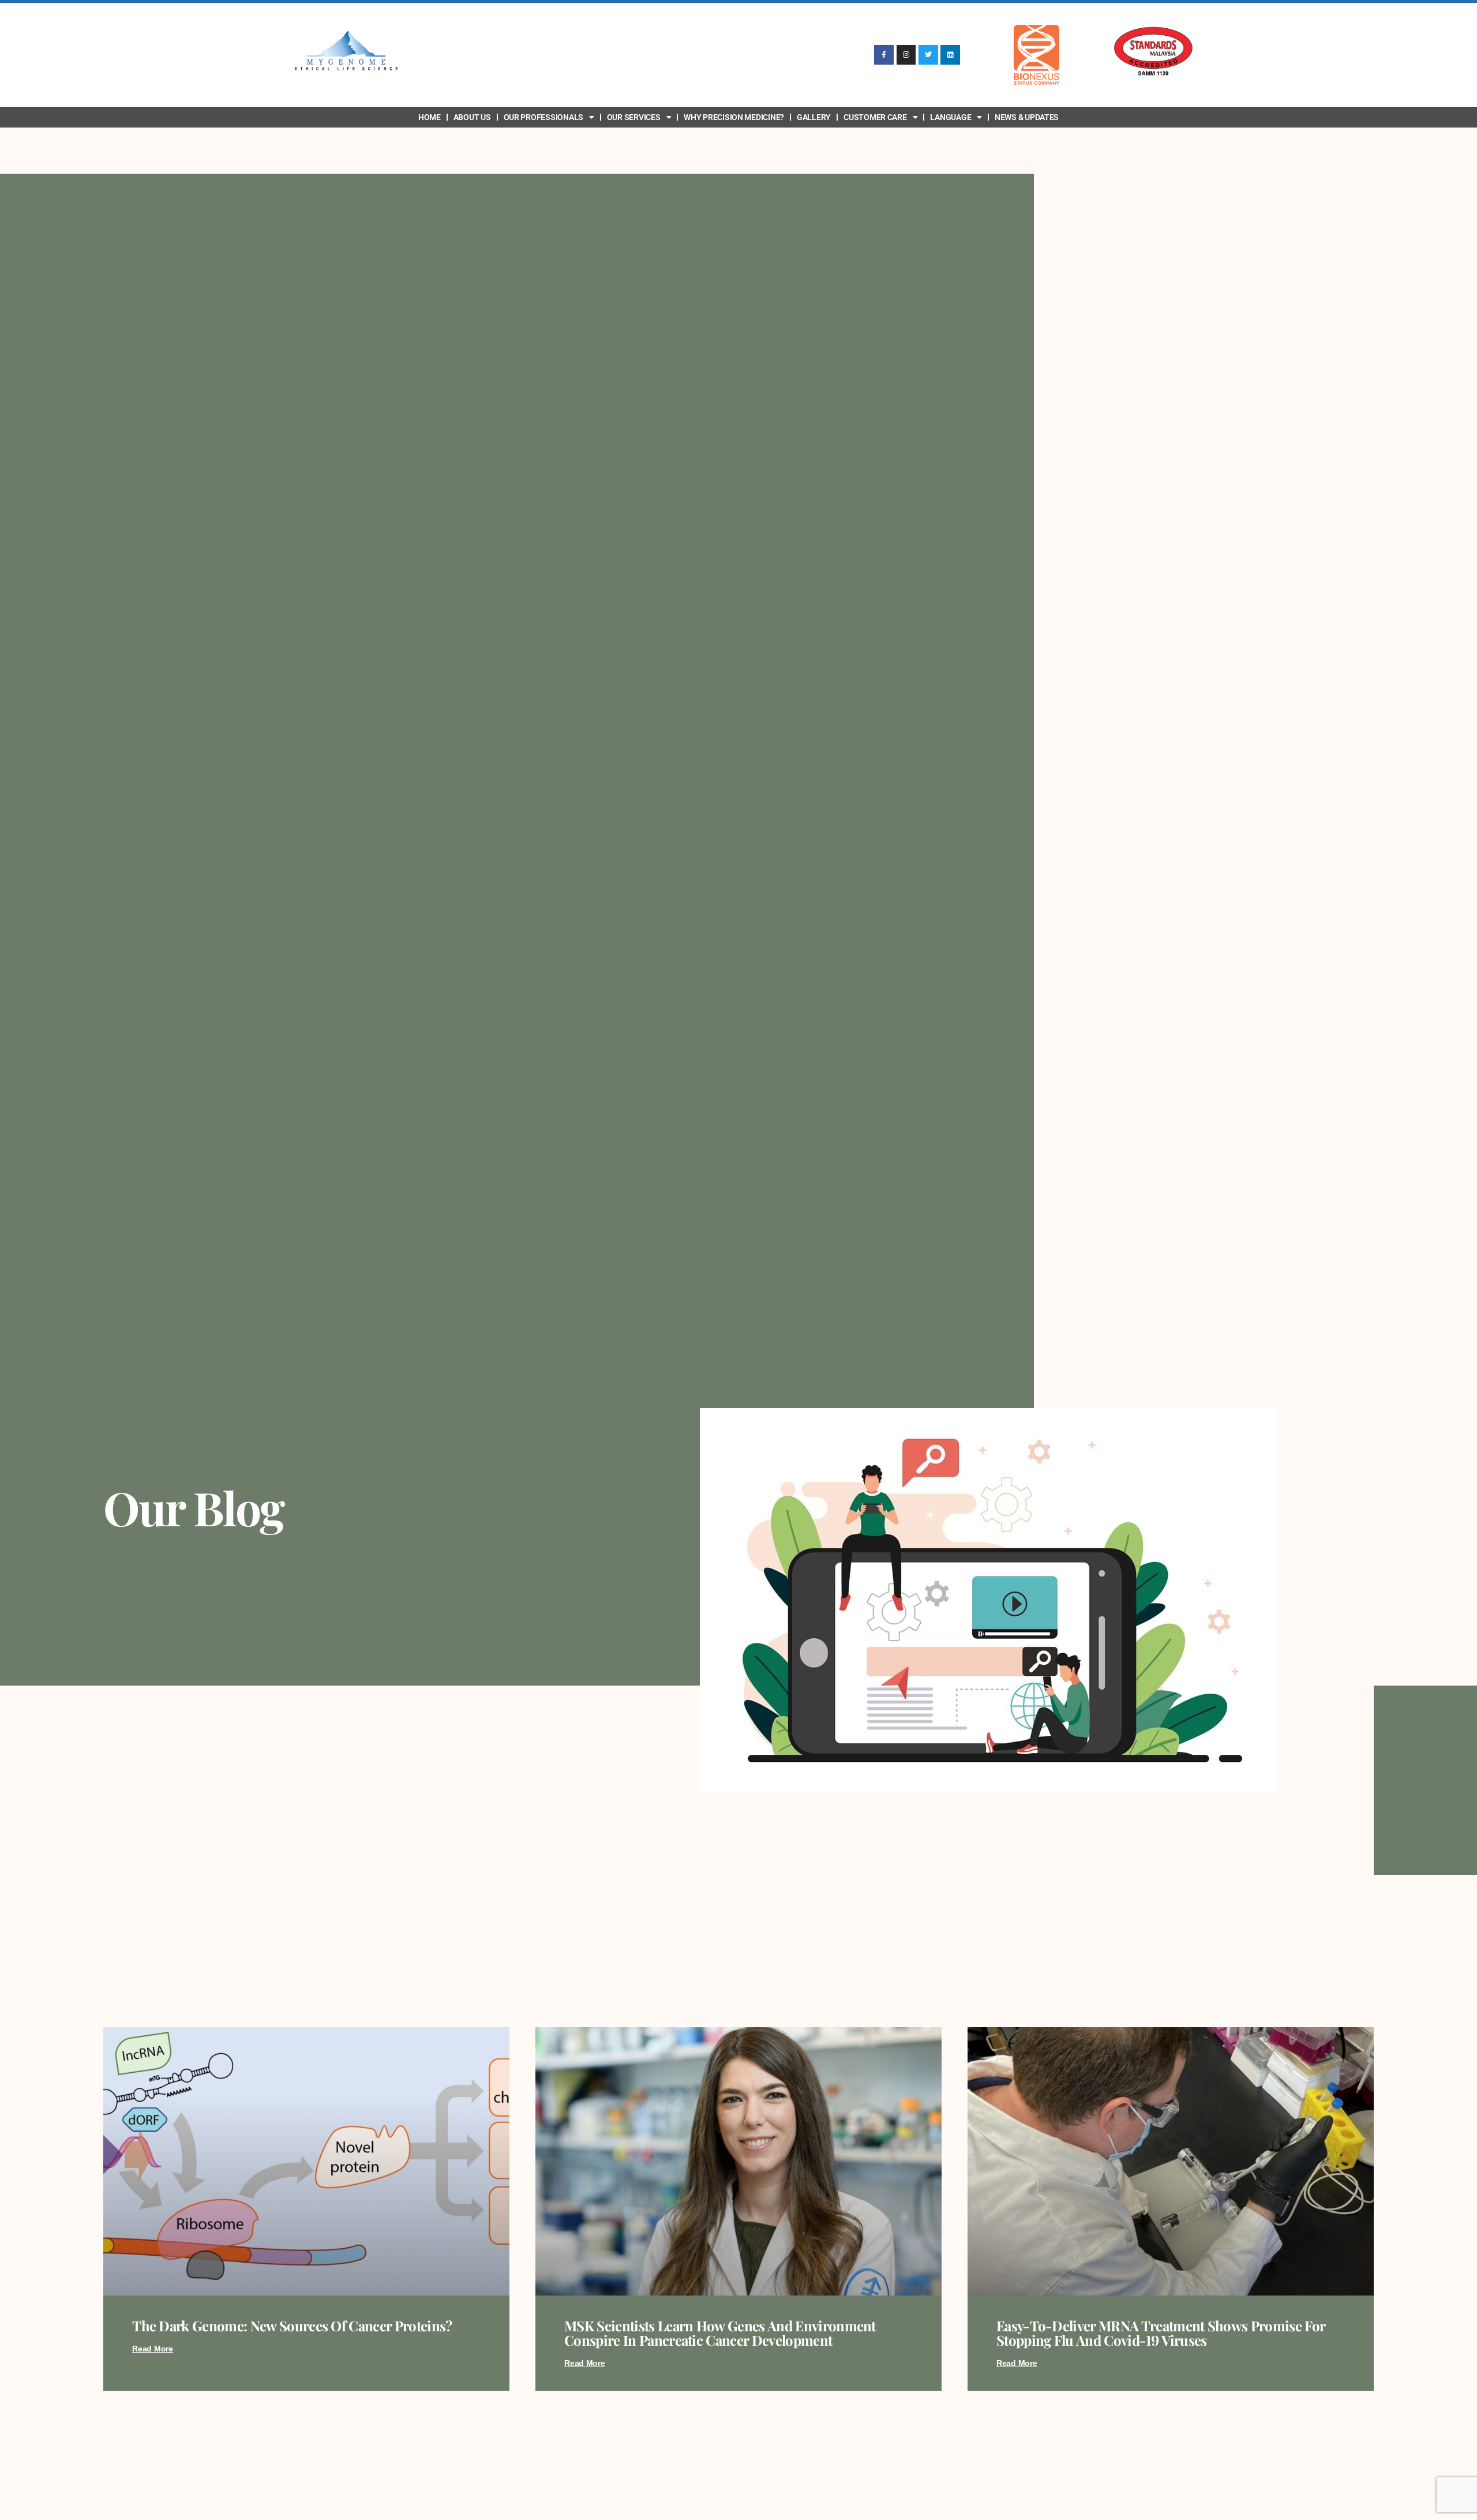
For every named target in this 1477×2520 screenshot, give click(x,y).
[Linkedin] (950, 55)
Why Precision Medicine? (734, 117)
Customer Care (875, 117)
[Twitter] (928, 55)
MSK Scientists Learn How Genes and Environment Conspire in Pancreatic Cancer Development (720, 2333)
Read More (153, 2349)
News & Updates (1027, 117)
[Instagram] (906, 55)
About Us (472, 117)
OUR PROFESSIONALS (543, 117)
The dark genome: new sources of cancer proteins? (292, 2326)
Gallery (814, 117)
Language (951, 117)
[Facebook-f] (884, 55)
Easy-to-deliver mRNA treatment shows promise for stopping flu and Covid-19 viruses (1161, 2333)
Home (430, 117)
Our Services (634, 117)
